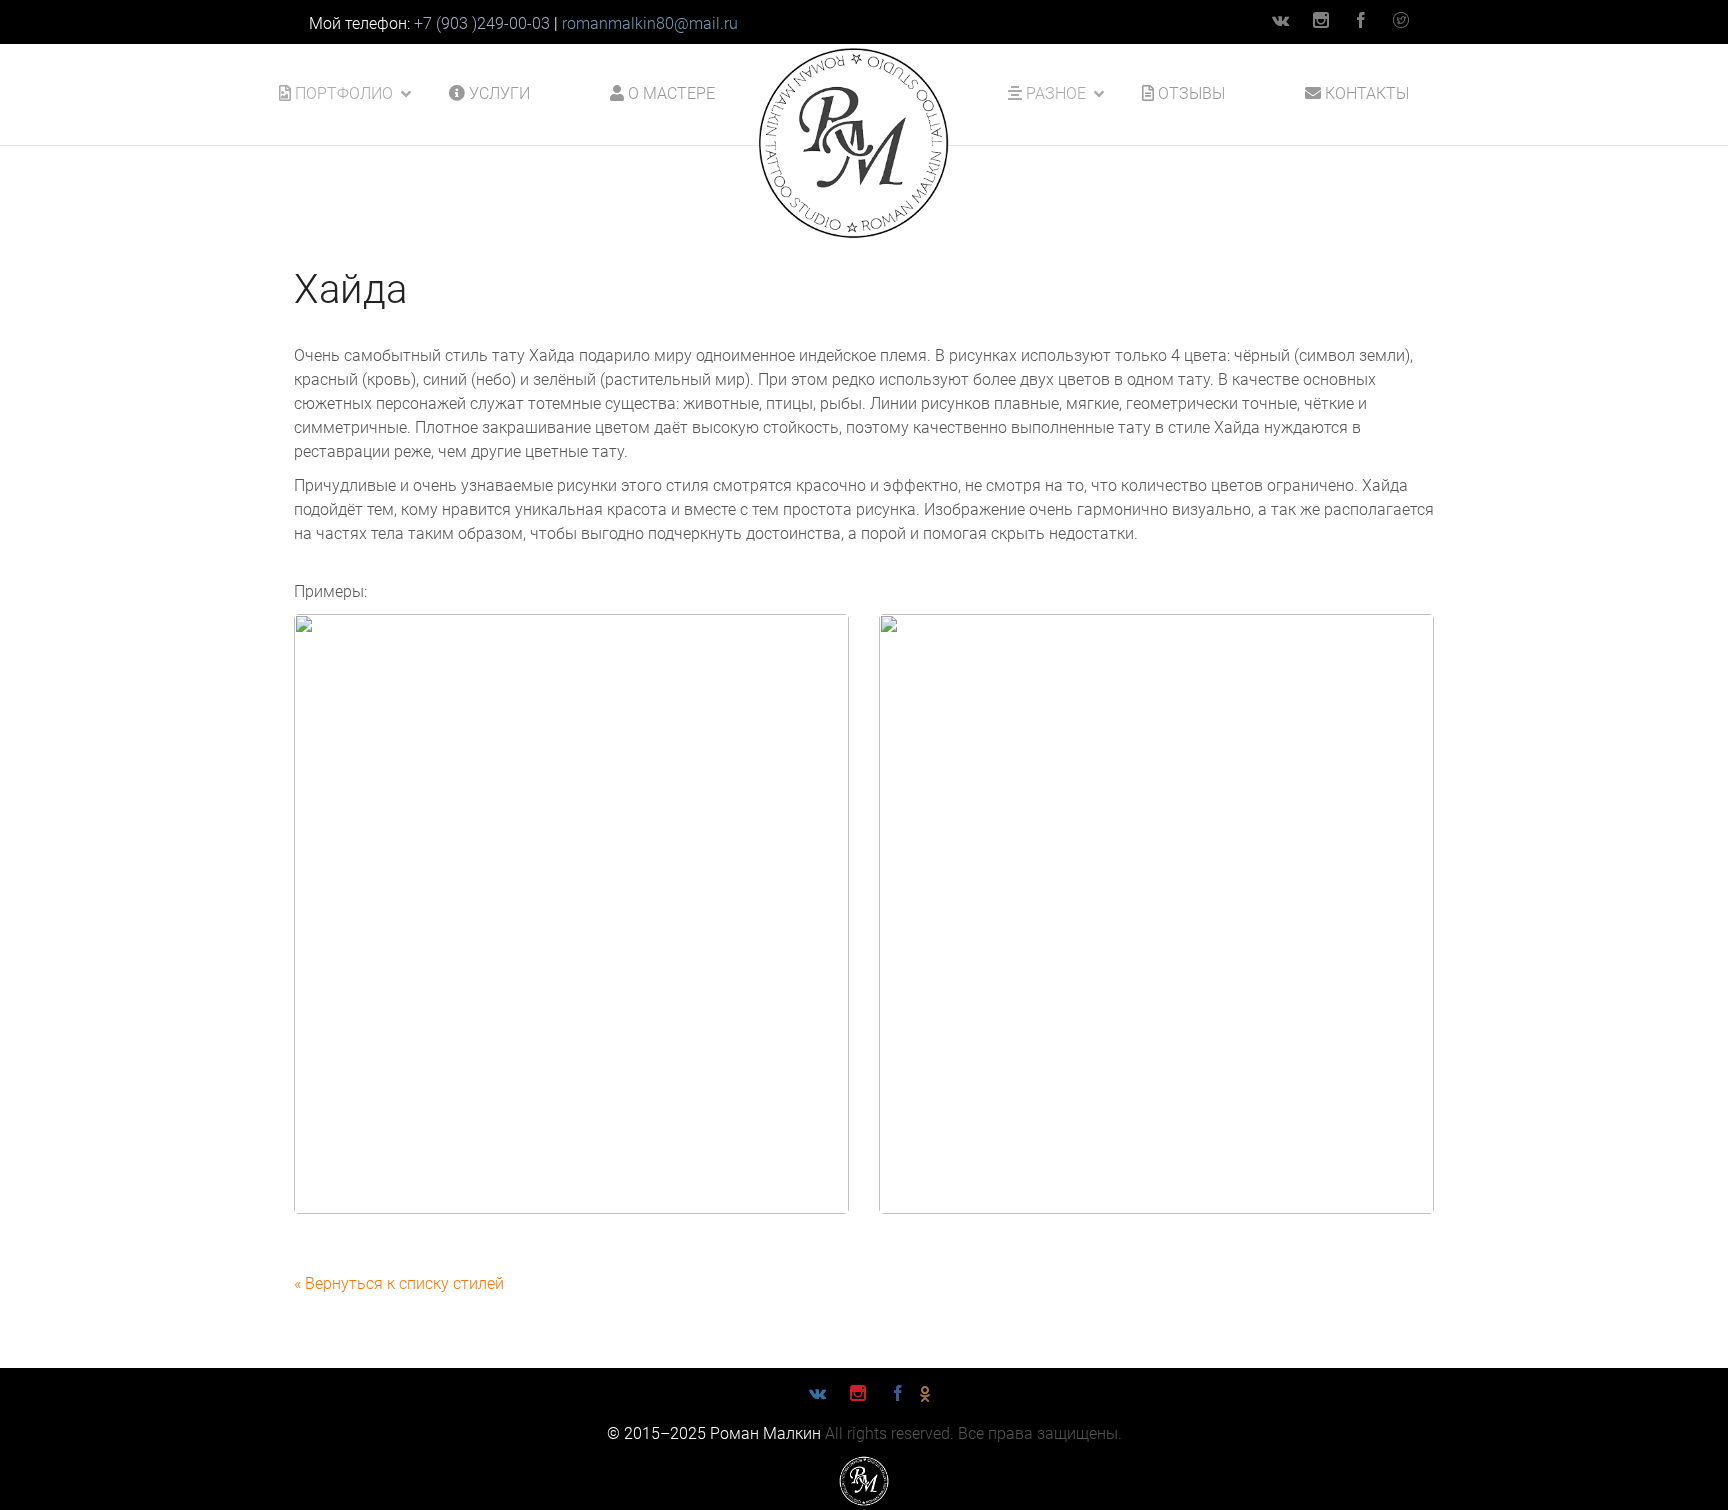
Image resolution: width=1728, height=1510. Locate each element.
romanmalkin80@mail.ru (650, 23)
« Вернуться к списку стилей (399, 1283)
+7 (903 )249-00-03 (482, 23)
